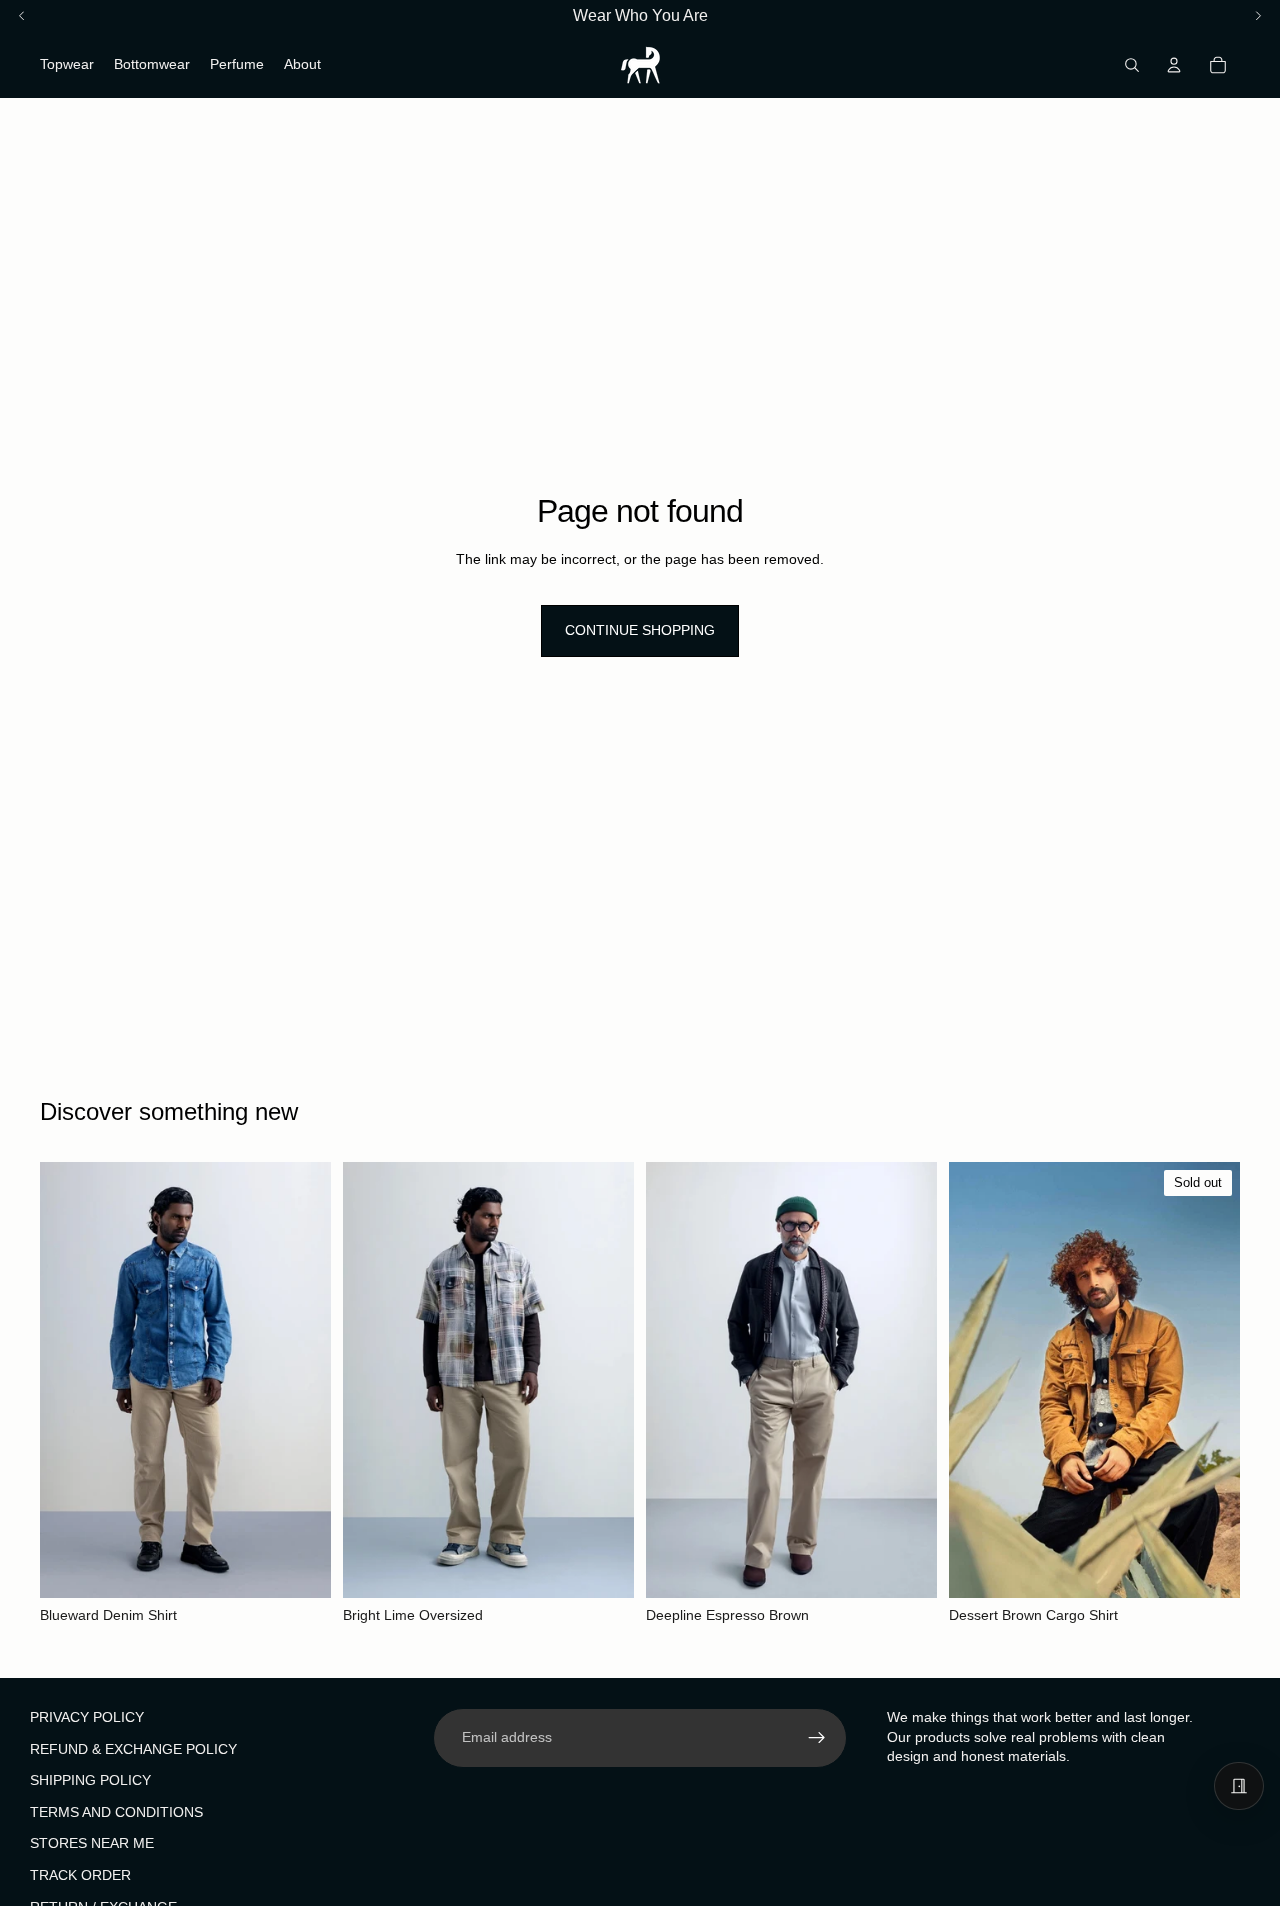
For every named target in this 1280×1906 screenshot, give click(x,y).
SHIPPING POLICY (90, 1780)
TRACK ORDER (80, 1875)
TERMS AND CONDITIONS (116, 1811)
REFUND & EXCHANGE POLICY (133, 1748)
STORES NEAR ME (92, 1843)
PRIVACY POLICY (87, 1717)
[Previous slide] (70, 1380)
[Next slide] (301, 1380)
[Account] (1174, 65)
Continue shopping (640, 630)
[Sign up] (817, 1738)
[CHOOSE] (300, 1567)
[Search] (1132, 65)
